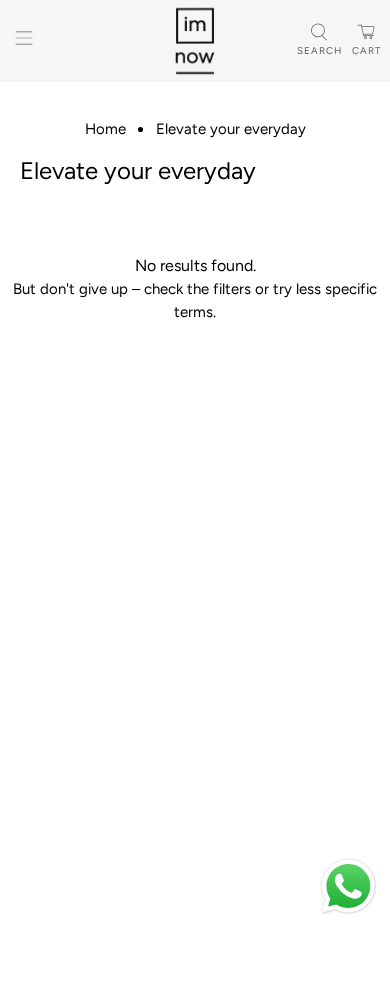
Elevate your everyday (231, 129)
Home (105, 129)
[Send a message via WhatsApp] (348, 886)
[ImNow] (195, 41)
